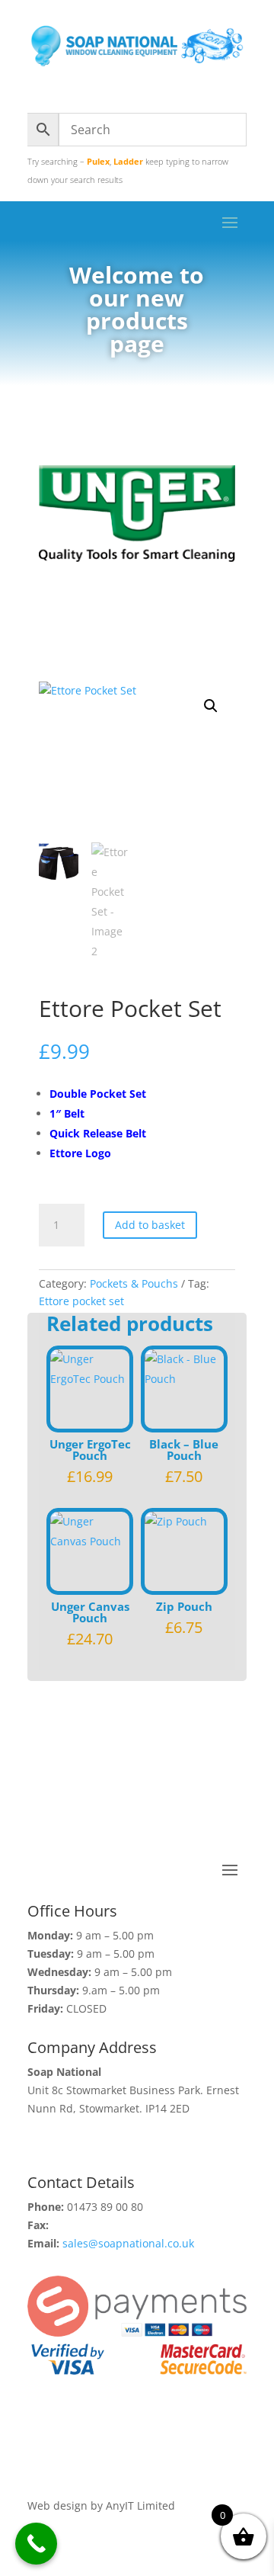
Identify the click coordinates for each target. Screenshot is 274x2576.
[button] (211, 706)
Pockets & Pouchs (134, 1283)
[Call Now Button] (36, 2544)
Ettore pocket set (81, 1301)
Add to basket (150, 1225)
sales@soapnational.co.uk (128, 2243)
